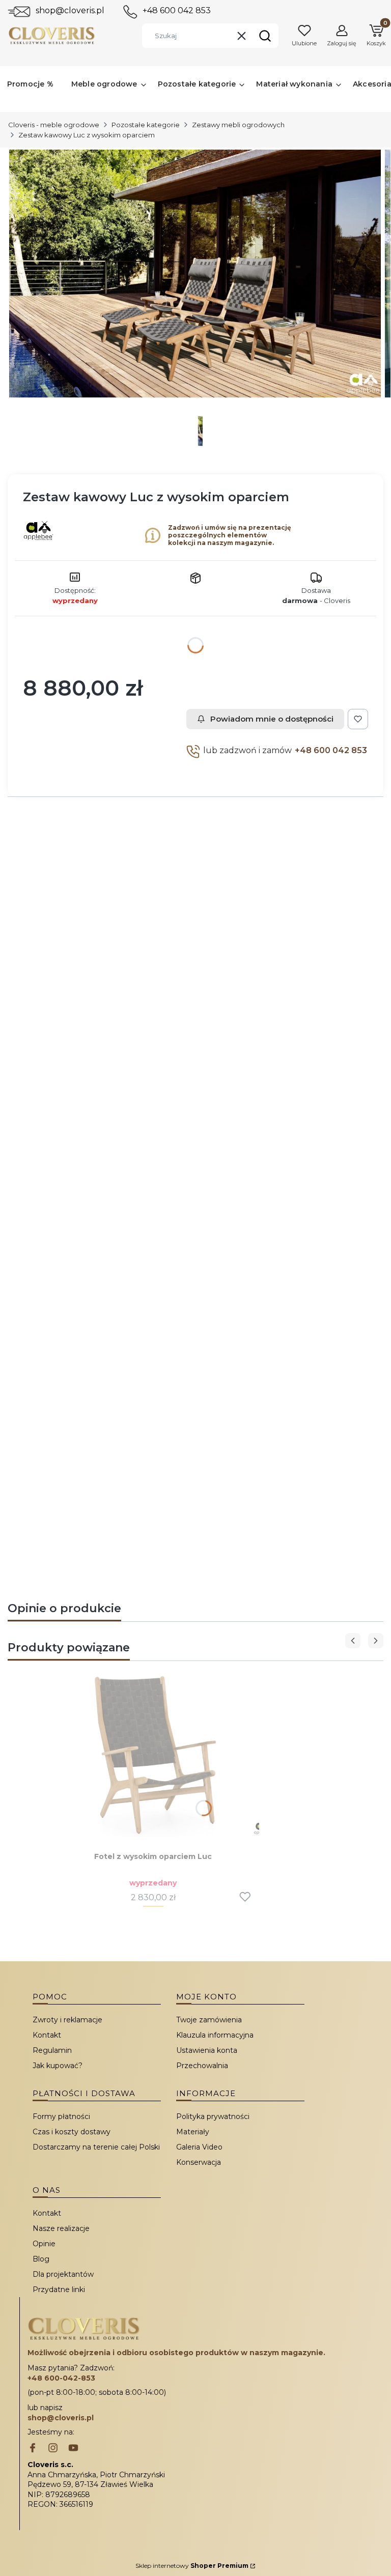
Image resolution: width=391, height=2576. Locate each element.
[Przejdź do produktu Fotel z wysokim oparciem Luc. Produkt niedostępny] (153, 1755)
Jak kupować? (58, 2066)
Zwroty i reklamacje (67, 2020)
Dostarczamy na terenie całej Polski (96, 2147)
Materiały (193, 2132)
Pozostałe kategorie (146, 125)
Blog (41, 2259)
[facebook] (33, 2449)
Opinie (44, 2244)
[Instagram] (53, 2449)
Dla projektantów (63, 2274)
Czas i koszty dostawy (72, 2132)
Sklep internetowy (192, 2566)
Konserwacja (199, 2162)
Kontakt (47, 2035)
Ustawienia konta (207, 2050)
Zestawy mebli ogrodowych (238, 125)
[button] (265, 36)
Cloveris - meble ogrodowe (54, 125)
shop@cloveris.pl (70, 10)
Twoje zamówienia (209, 2020)
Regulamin (52, 2050)
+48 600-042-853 (61, 2378)
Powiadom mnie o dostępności (272, 719)
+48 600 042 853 (177, 10)
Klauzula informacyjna (215, 2035)
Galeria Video (199, 2147)
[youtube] (73, 2449)
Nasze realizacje (61, 2228)
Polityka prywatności (213, 2116)
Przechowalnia (202, 2066)
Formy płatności (61, 2116)
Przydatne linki (59, 2289)
